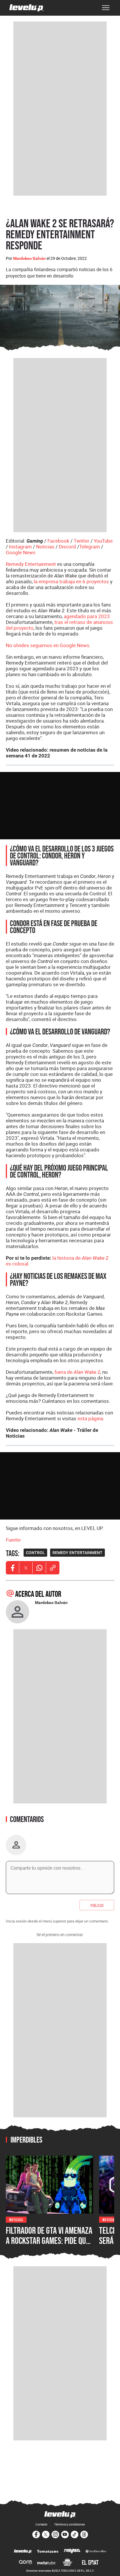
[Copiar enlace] (53, 1568)
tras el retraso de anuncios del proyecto (59, 625)
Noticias (45, 547)
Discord (67, 547)
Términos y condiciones (69, 2524)
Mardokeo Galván (29, 258)
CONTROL (35, 1553)
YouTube (103, 541)
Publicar (97, 1905)
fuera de (77, 1372)
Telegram (90, 547)
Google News (21, 552)
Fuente (13, 1540)
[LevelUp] (23, 2552)
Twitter (82, 541)
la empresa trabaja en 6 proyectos (71, 581)
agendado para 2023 (87, 616)
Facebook (58, 541)
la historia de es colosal (57, 1261)
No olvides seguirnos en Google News (48, 645)
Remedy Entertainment (31, 564)
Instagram (20, 547)
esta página (90, 1418)
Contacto (42, 2524)
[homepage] (27, 8)
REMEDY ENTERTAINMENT (77, 1553)
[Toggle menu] (106, 8)
